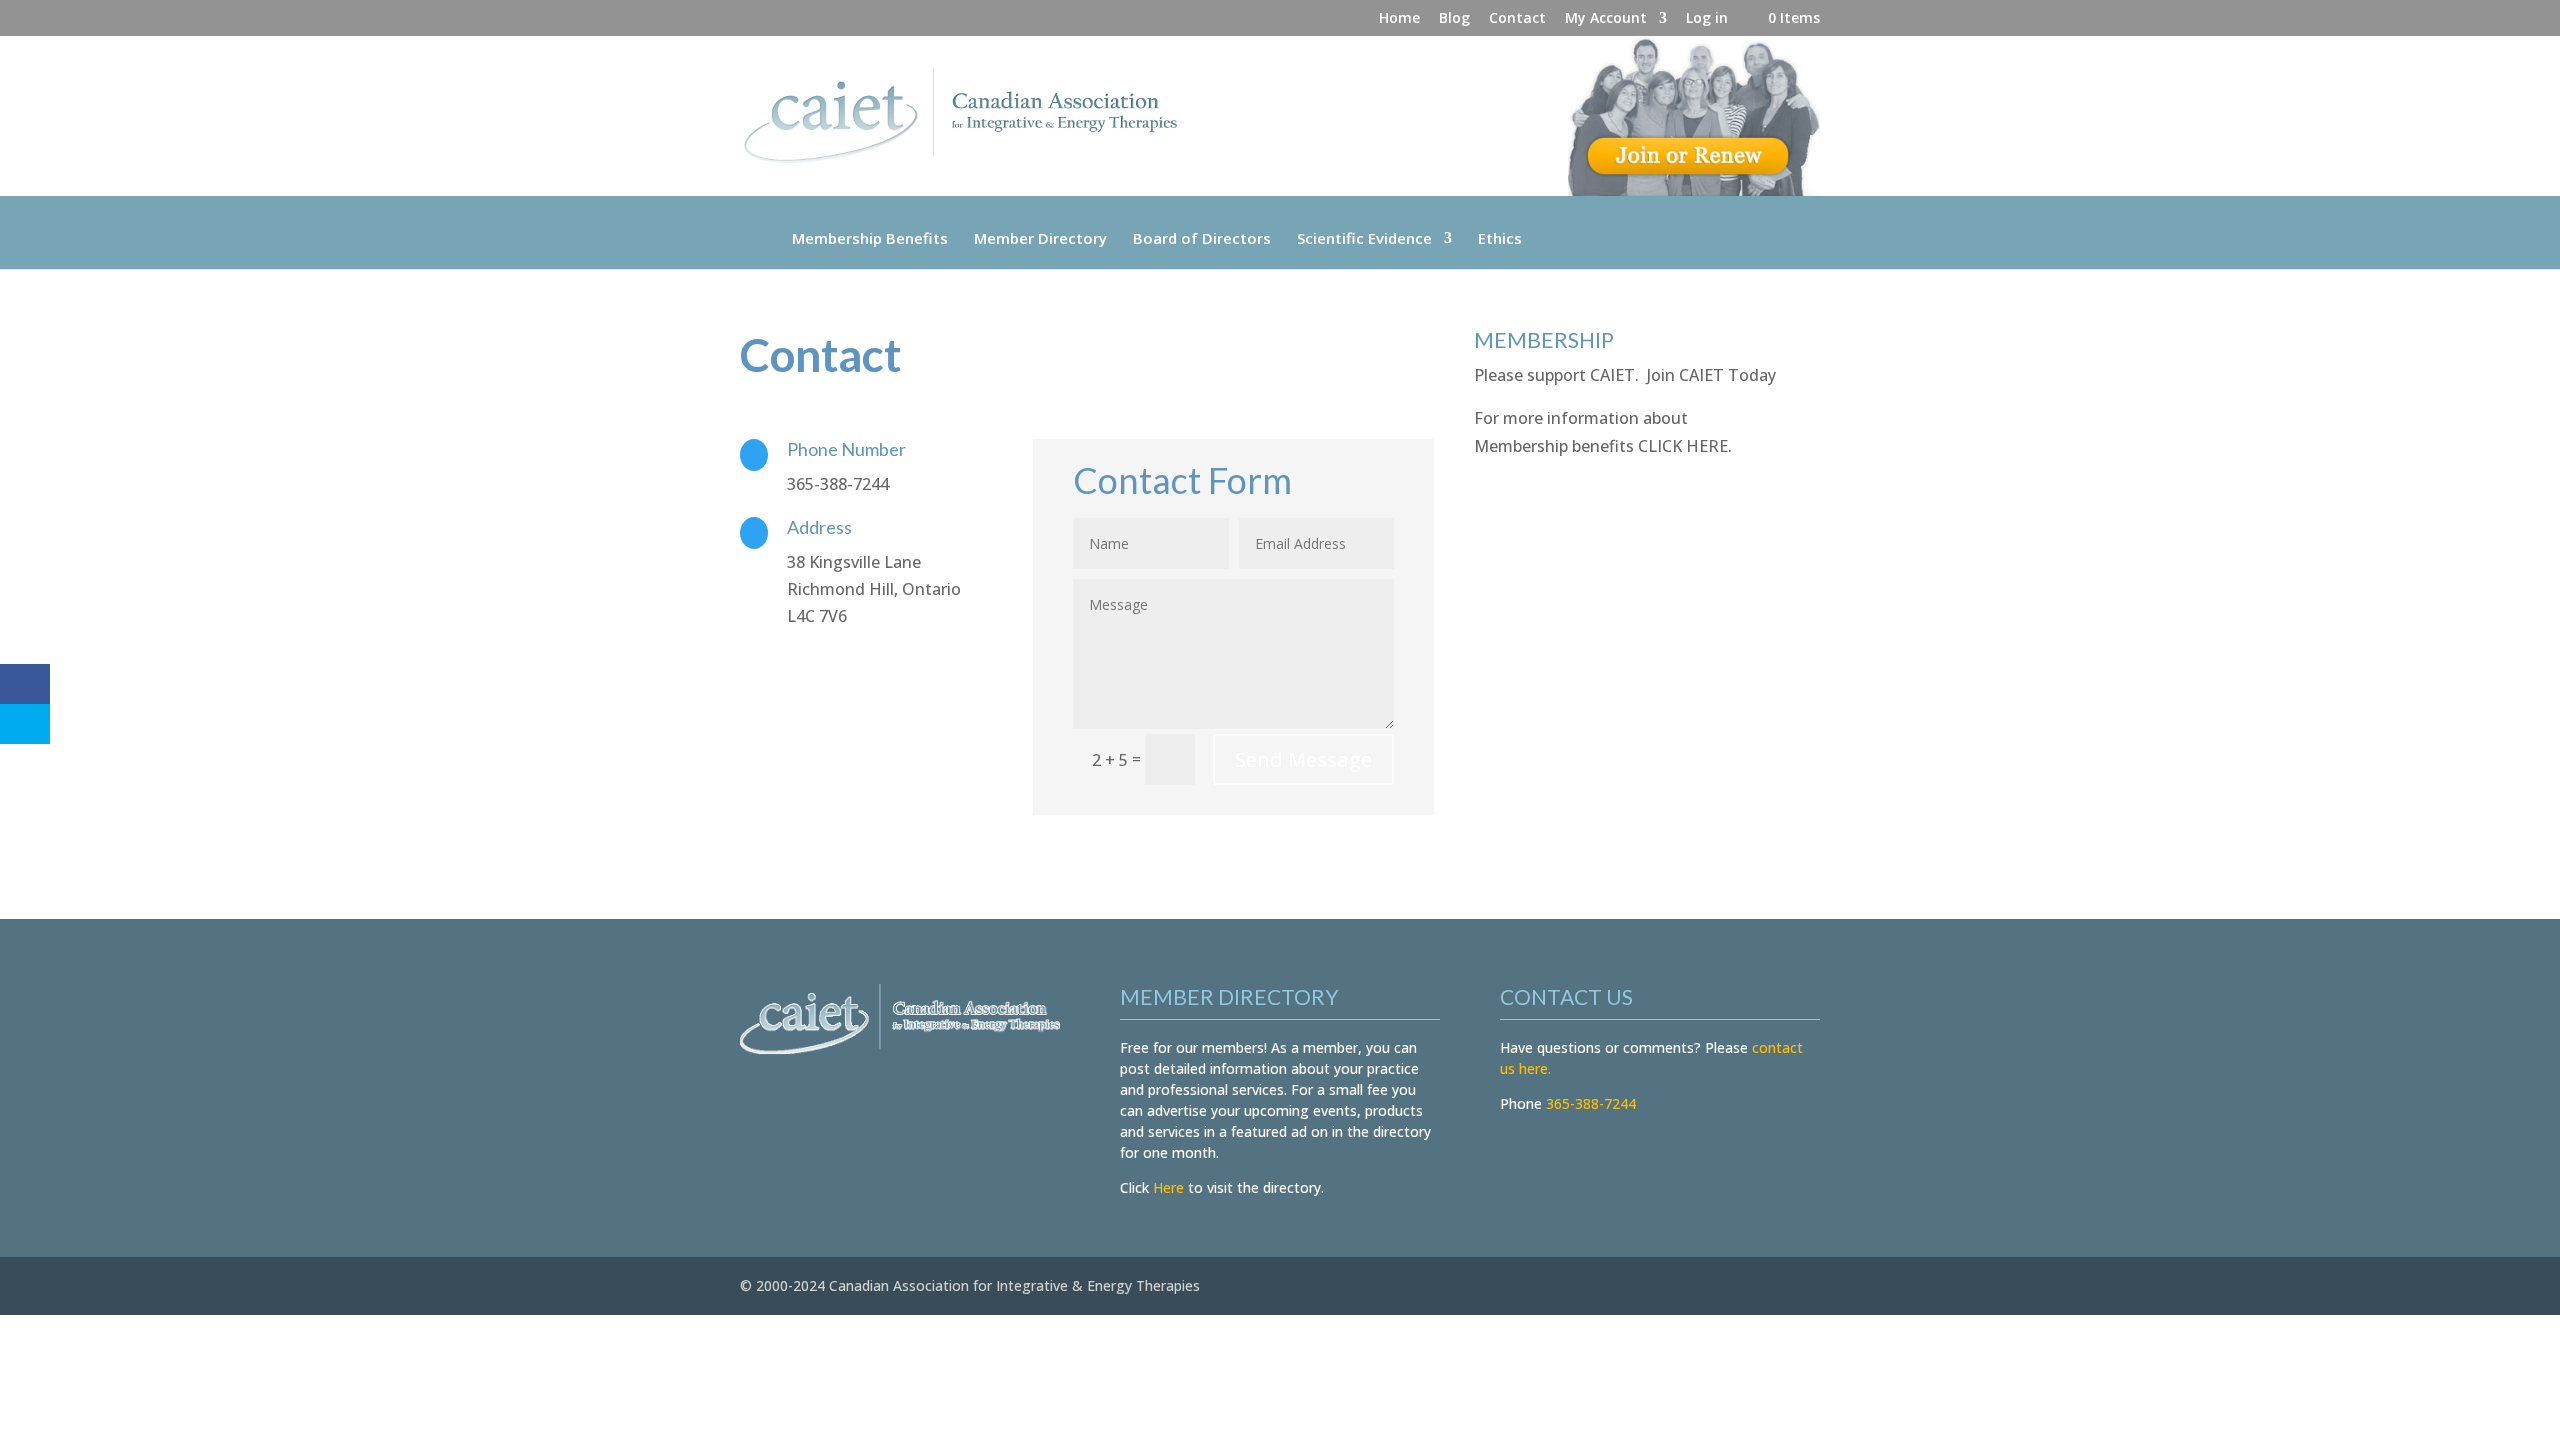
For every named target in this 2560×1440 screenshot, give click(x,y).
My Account (1606, 19)
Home (1399, 19)
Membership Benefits (870, 238)
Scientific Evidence (1364, 238)
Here (1168, 1187)
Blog (1454, 19)
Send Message (1303, 759)
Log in (1707, 19)
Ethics (1500, 238)
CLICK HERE (1683, 446)
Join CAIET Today (1711, 375)
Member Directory (1040, 238)
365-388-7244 (1591, 1103)
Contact (1517, 19)
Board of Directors (1202, 238)
